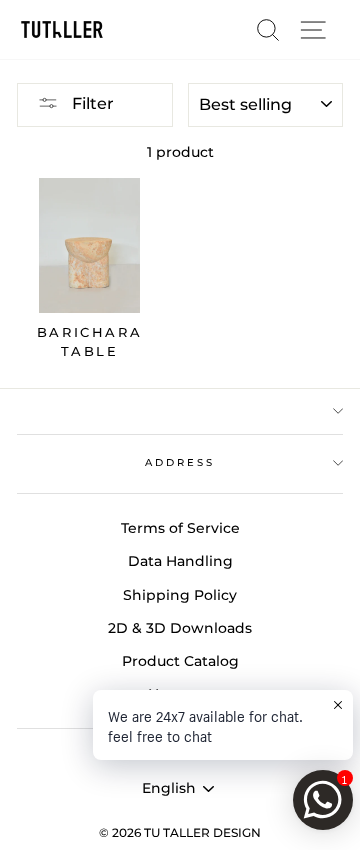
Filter (91, 103)
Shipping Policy (180, 595)
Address (180, 462)
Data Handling (180, 561)
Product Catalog (180, 661)
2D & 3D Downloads (180, 628)
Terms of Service (180, 528)
